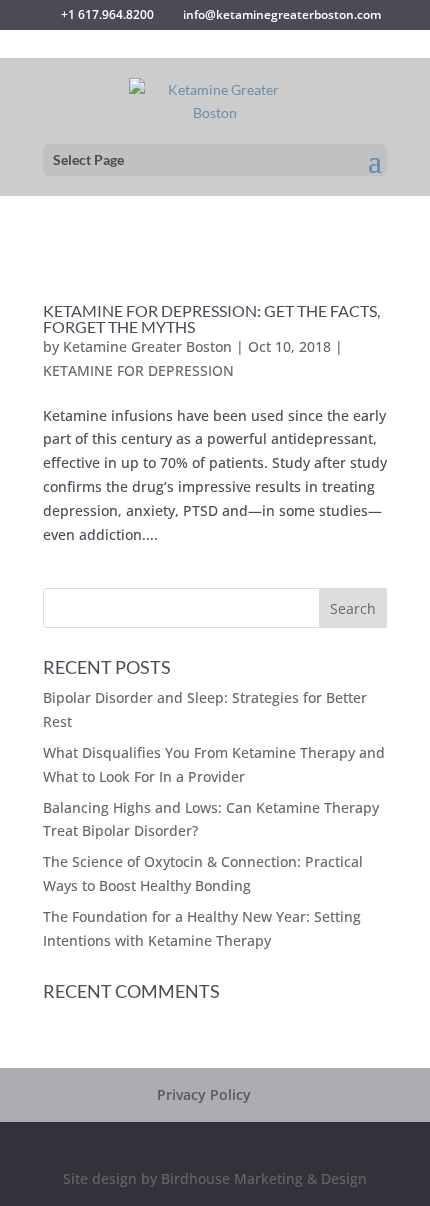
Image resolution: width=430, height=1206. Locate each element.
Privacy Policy (204, 1094)
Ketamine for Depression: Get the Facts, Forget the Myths (211, 318)
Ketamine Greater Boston (147, 346)
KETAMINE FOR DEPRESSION (138, 370)
